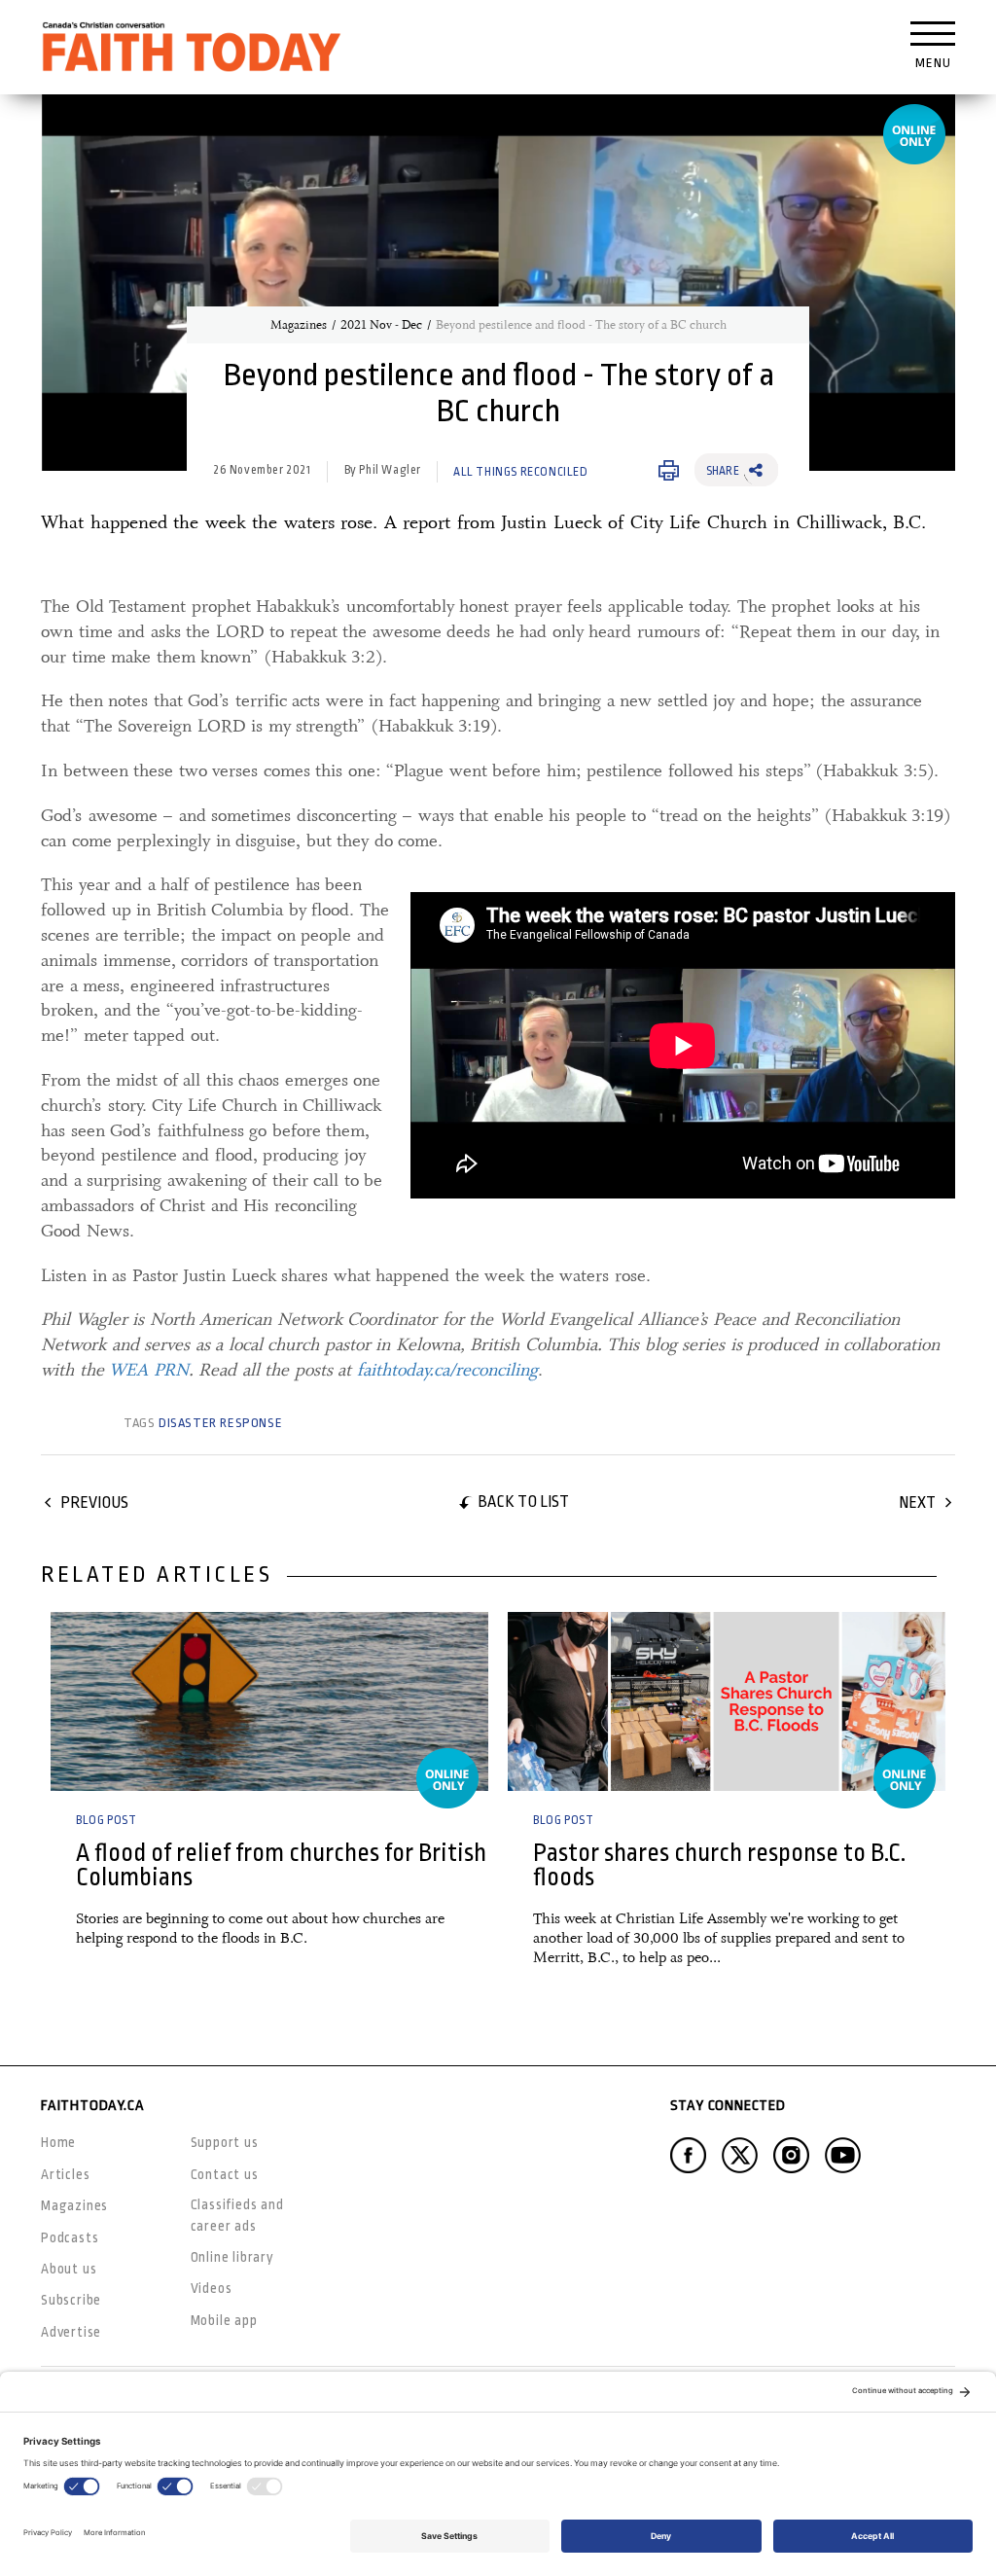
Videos (212, 2288)
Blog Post (106, 1820)
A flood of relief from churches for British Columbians (281, 1865)
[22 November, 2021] (727, 1701)
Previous (94, 1503)
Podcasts (70, 2237)
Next (917, 1503)
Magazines (299, 325)
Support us (225, 2142)
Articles (65, 2174)
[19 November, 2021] (269, 1701)
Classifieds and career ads (237, 2215)
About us (69, 2269)
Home (58, 2142)
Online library (232, 2257)
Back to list (523, 1502)
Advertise (71, 2332)
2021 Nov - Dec (381, 325)
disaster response (220, 1423)
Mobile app (224, 2320)
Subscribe (71, 2300)
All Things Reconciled (521, 472)
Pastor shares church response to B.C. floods (719, 1865)
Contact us (225, 2174)
